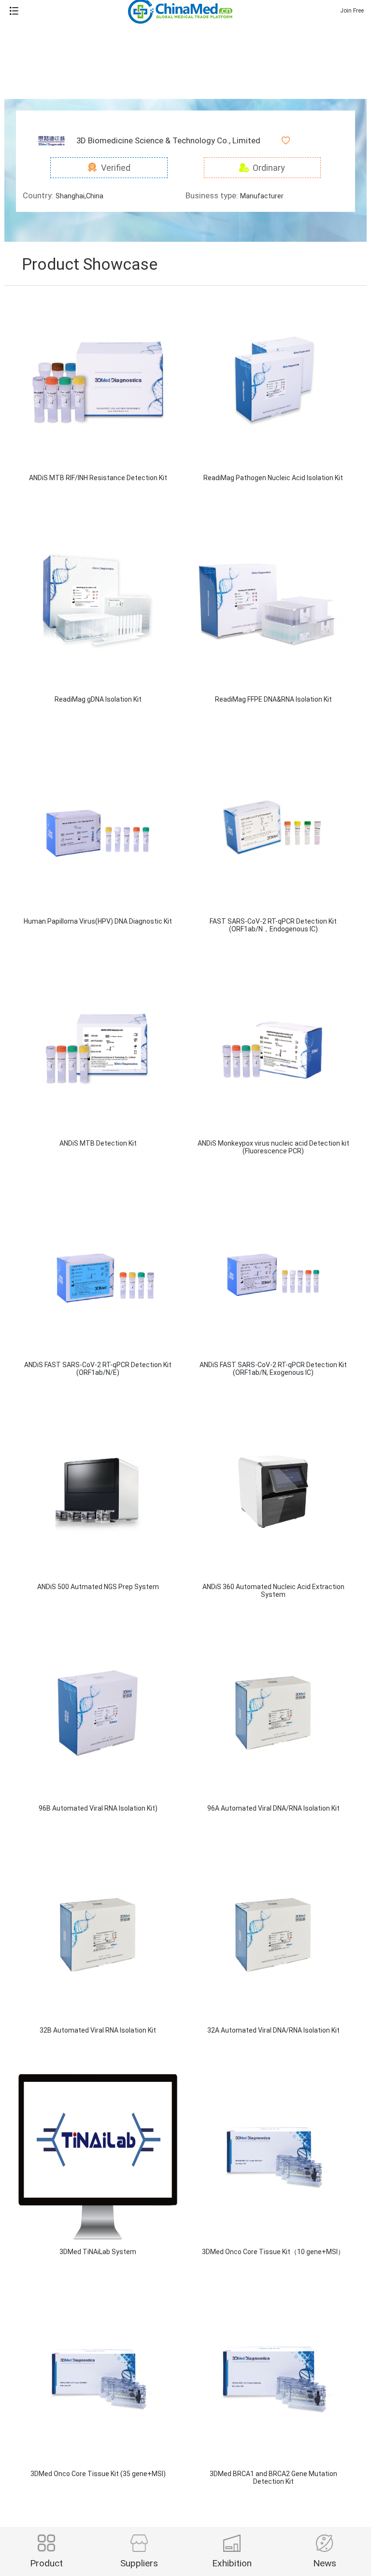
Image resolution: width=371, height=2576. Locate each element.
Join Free (352, 11)
